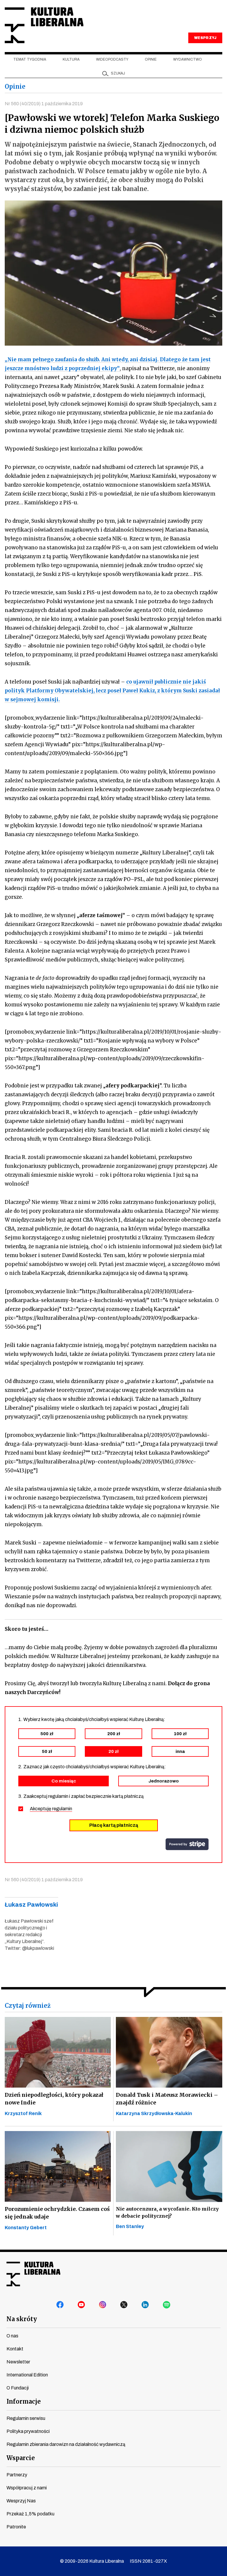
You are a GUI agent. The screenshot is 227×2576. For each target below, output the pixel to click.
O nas (12, 2336)
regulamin (62, 1809)
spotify (167, 2305)
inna (180, 1751)
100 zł (180, 1734)
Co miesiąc (64, 1781)
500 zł (47, 1734)
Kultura (71, 59)
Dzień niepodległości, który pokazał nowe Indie (54, 2099)
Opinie (151, 59)
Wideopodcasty (112, 59)
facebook (60, 2305)
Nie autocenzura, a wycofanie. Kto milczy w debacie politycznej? (167, 2212)
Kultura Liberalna (44, 25)
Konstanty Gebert (26, 2228)
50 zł (47, 1751)
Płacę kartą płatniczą (114, 1825)
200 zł (114, 1734)
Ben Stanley (130, 2226)
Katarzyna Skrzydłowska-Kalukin (154, 2113)
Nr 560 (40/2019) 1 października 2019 (44, 104)
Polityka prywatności (28, 2431)
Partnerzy (17, 2475)
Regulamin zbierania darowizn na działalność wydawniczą (66, 2444)
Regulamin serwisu (26, 2418)
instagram (103, 2305)
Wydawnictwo (188, 59)
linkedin (145, 2305)
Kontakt (15, 2349)
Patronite (16, 2527)
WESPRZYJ (205, 38)
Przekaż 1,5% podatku (30, 2514)
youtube (82, 2305)
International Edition (27, 2375)
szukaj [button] (118, 73)
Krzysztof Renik (23, 2113)
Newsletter (18, 2362)
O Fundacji (18, 2388)
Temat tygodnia (30, 59)
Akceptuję (51, 1809)
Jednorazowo (164, 1781)
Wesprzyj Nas (21, 2501)
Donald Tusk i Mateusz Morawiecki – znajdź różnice (167, 2099)
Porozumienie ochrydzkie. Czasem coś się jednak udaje (57, 2213)
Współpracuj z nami (27, 2488)
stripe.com (187, 1844)
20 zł (113, 1751)
